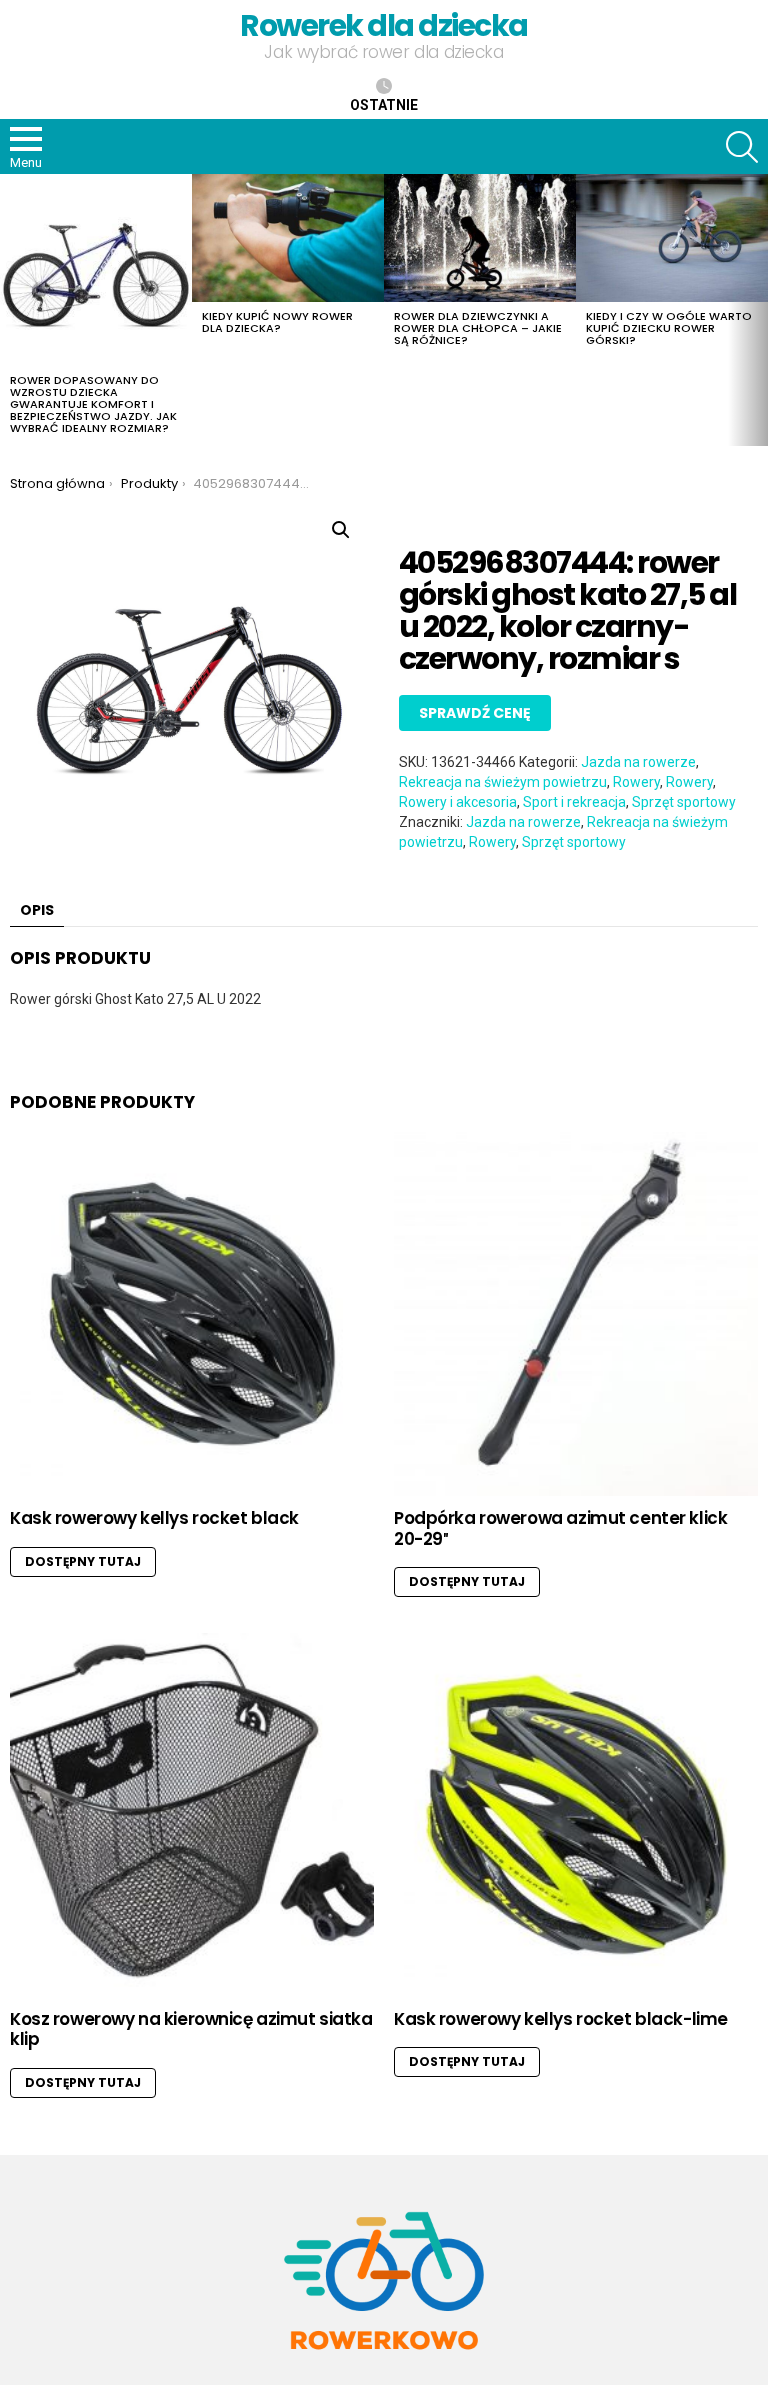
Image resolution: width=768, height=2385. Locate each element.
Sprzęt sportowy (684, 802)
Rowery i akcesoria (458, 802)
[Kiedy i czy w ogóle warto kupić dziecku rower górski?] (672, 238)
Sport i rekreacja (574, 802)
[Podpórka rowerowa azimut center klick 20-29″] (576, 1314)
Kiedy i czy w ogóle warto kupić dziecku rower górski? (669, 328)
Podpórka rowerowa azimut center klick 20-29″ (560, 1528)
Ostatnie (384, 105)
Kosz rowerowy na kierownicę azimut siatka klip (191, 2029)
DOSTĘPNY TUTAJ (83, 1561)
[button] (341, 530)
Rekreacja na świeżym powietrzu (503, 782)
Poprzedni (10, 310)
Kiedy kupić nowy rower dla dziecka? (277, 322)
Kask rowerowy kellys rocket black (154, 1518)
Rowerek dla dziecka (384, 25)
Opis (37, 910)
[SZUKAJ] (742, 147)
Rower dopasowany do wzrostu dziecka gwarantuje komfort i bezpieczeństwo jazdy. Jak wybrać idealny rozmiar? (93, 404)
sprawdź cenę (475, 713)
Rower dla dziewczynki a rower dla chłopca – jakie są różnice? (478, 328)
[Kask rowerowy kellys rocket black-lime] (576, 1815)
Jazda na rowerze (638, 762)
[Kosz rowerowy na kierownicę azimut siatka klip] (192, 1815)
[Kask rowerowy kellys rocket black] (192, 1314)
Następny (758, 310)
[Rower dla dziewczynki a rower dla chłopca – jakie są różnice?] (480, 238)
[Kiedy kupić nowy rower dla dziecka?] (288, 238)
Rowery (636, 782)
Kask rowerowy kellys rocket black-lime (561, 2019)
